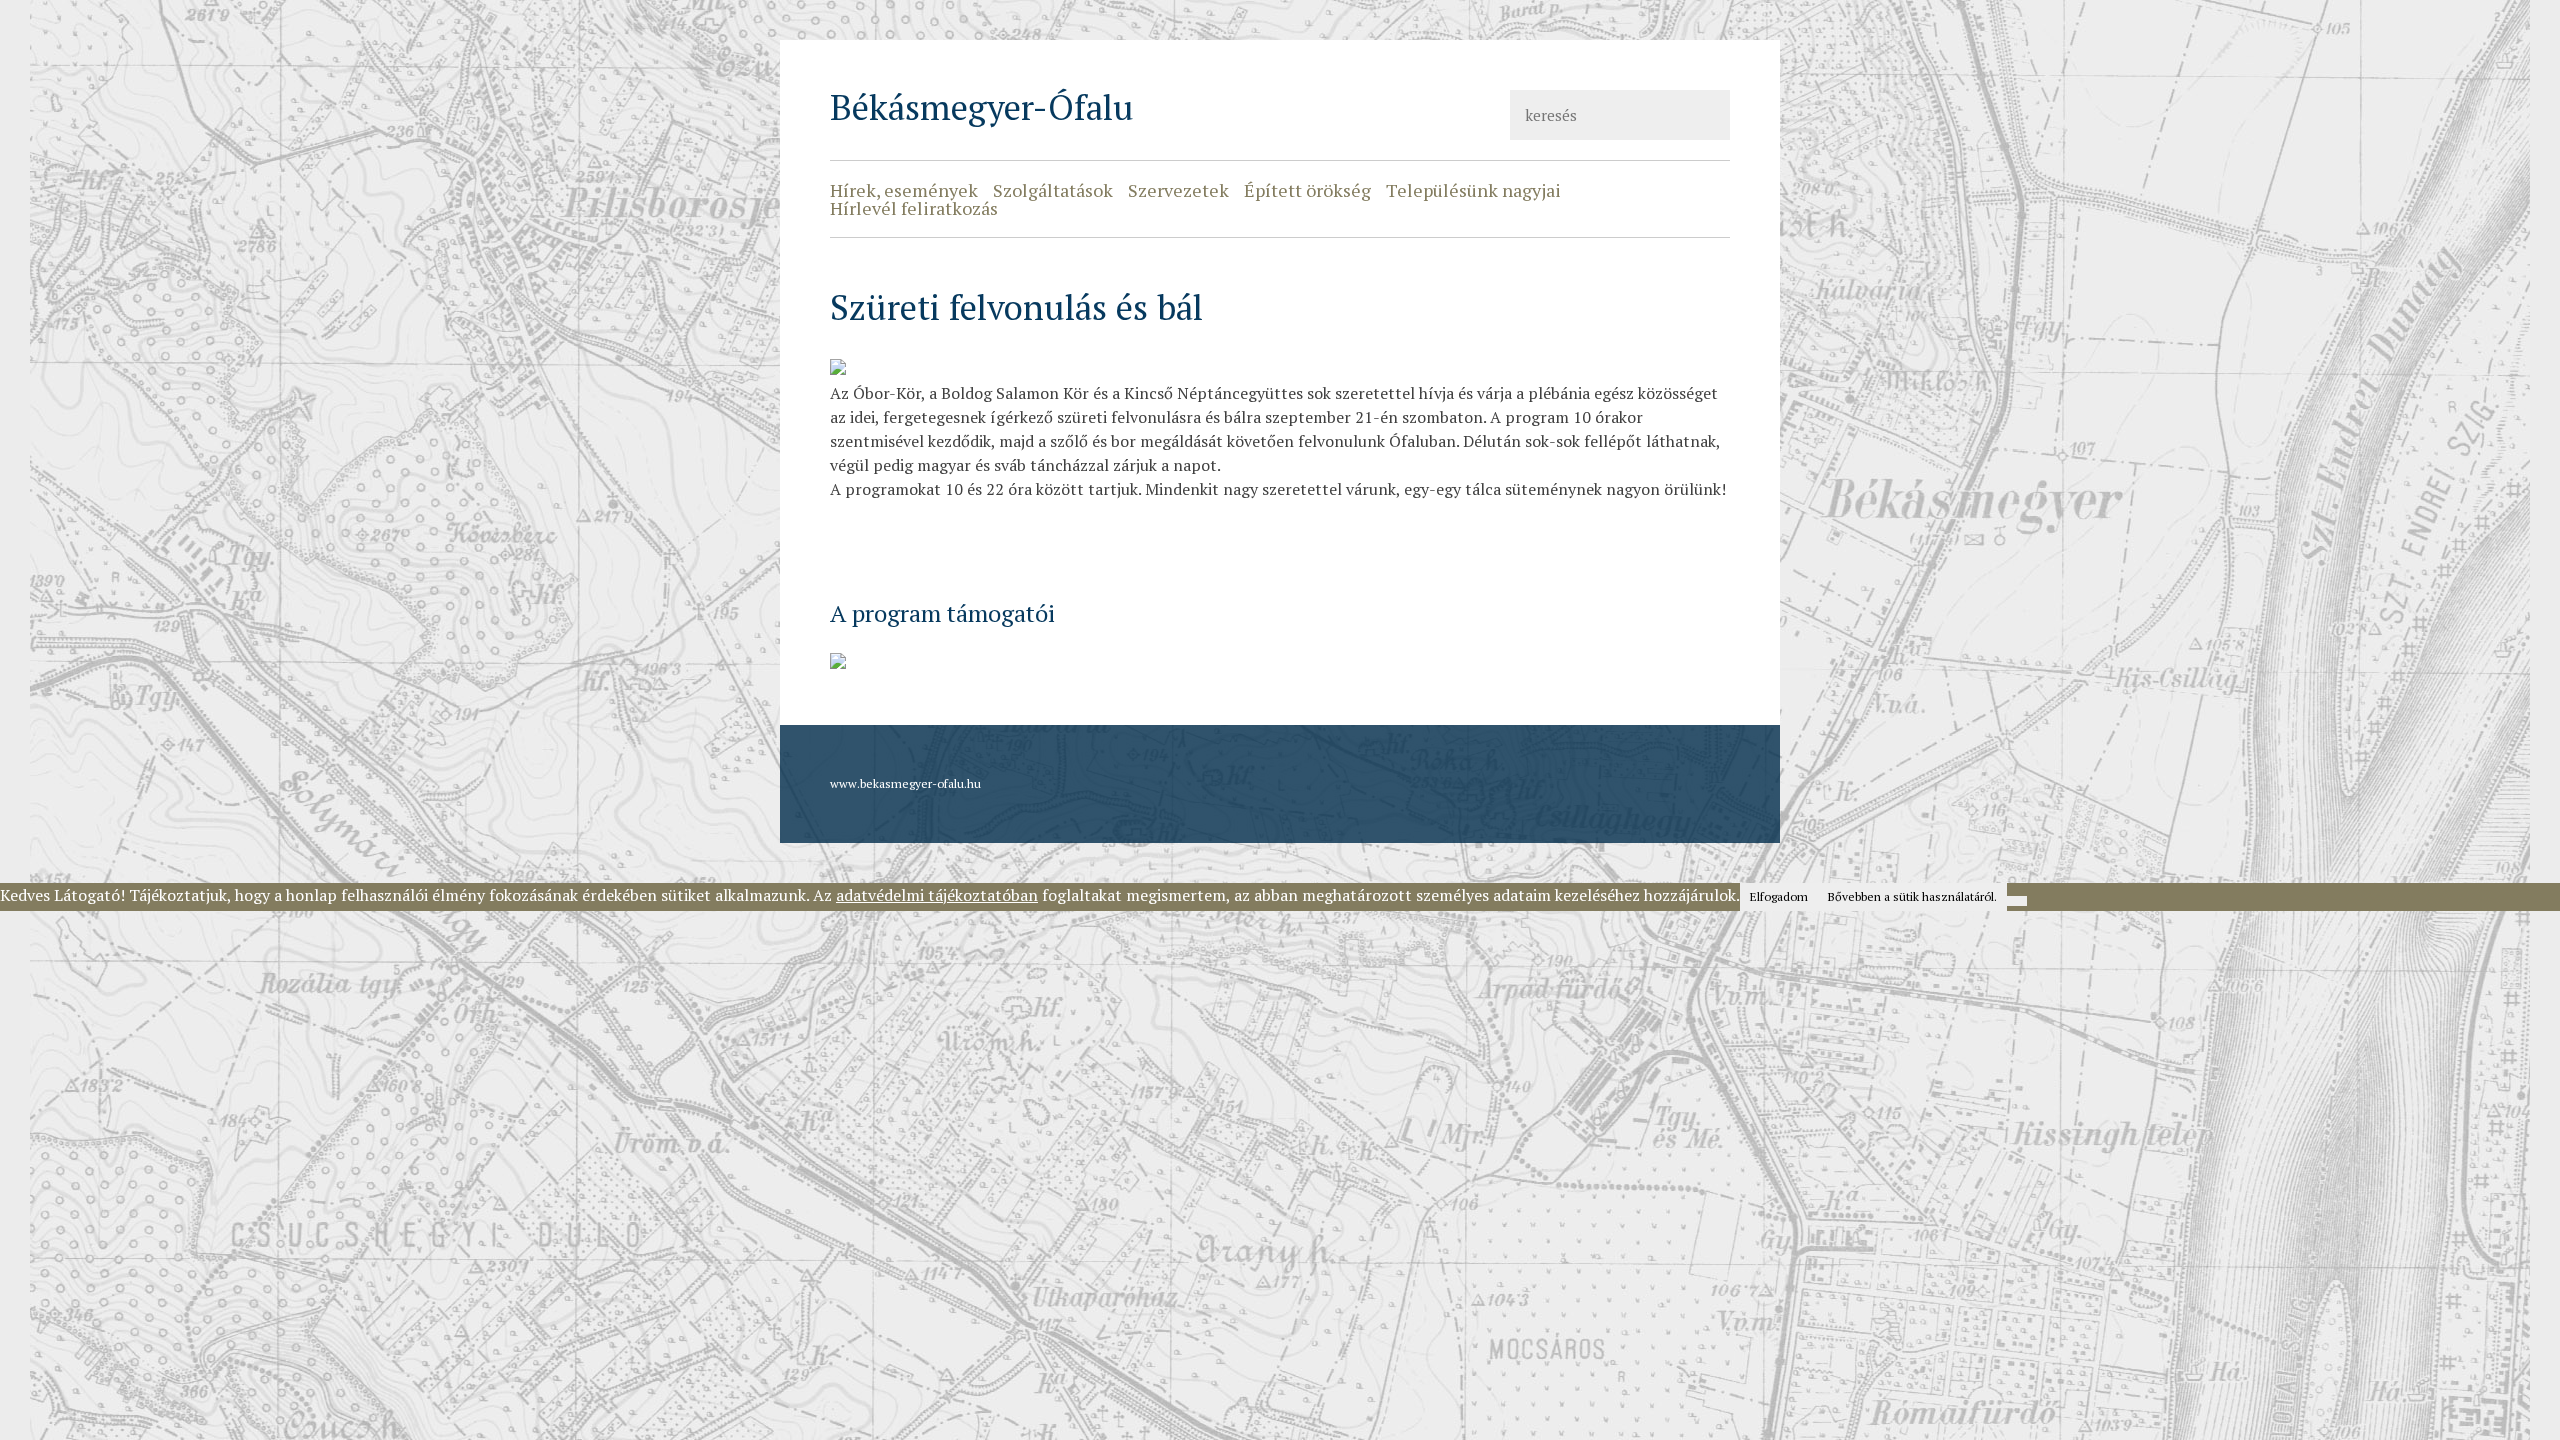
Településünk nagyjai (1473, 190)
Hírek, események (904, 190)
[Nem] (2017, 901)
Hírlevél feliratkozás (914, 208)
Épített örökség (1307, 190)
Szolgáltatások (1053, 190)
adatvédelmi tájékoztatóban (937, 895)
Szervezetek (1178, 190)
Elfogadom (1779, 896)
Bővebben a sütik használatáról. (1912, 896)
